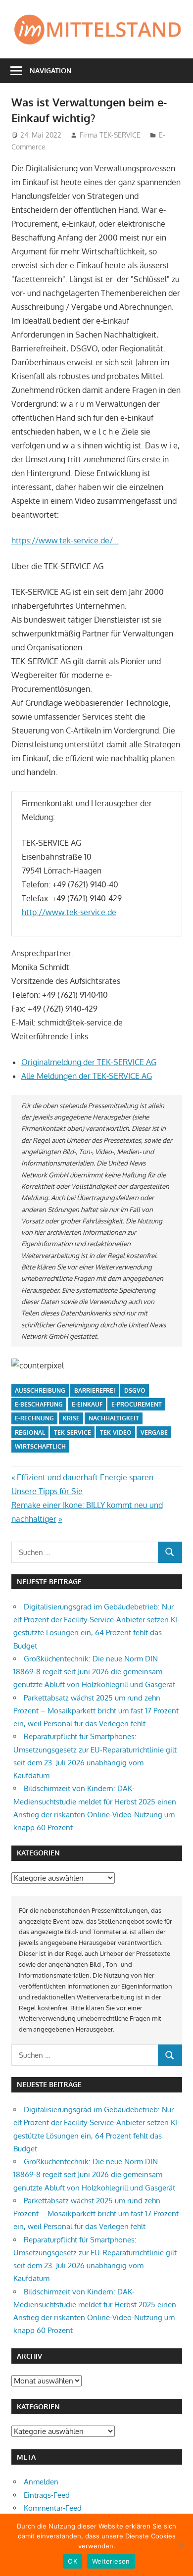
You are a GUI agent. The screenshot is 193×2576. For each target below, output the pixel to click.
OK (72, 2561)
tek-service (72, 1433)
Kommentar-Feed (53, 2508)
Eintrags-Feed (47, 2495)
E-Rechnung (34, 1418)
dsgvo (135, 1390)
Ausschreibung (40, 1390)
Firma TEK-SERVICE (110, 135)
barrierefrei (95, 1390)
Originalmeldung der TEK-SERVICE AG (89, 1062)
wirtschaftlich (40, 1446)
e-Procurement (137, 1404)
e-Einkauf (87, 1404)
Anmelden (41, 2482)
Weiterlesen (111, 2561)
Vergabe (154, 1433)
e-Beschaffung (39, 1404)
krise (71, 1418)
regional (30, 1433)
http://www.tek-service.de (69, 912)
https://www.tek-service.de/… (65, 540)
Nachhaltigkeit (114, 1418)
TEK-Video (116, 1433)
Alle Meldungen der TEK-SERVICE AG (87, 1076)
